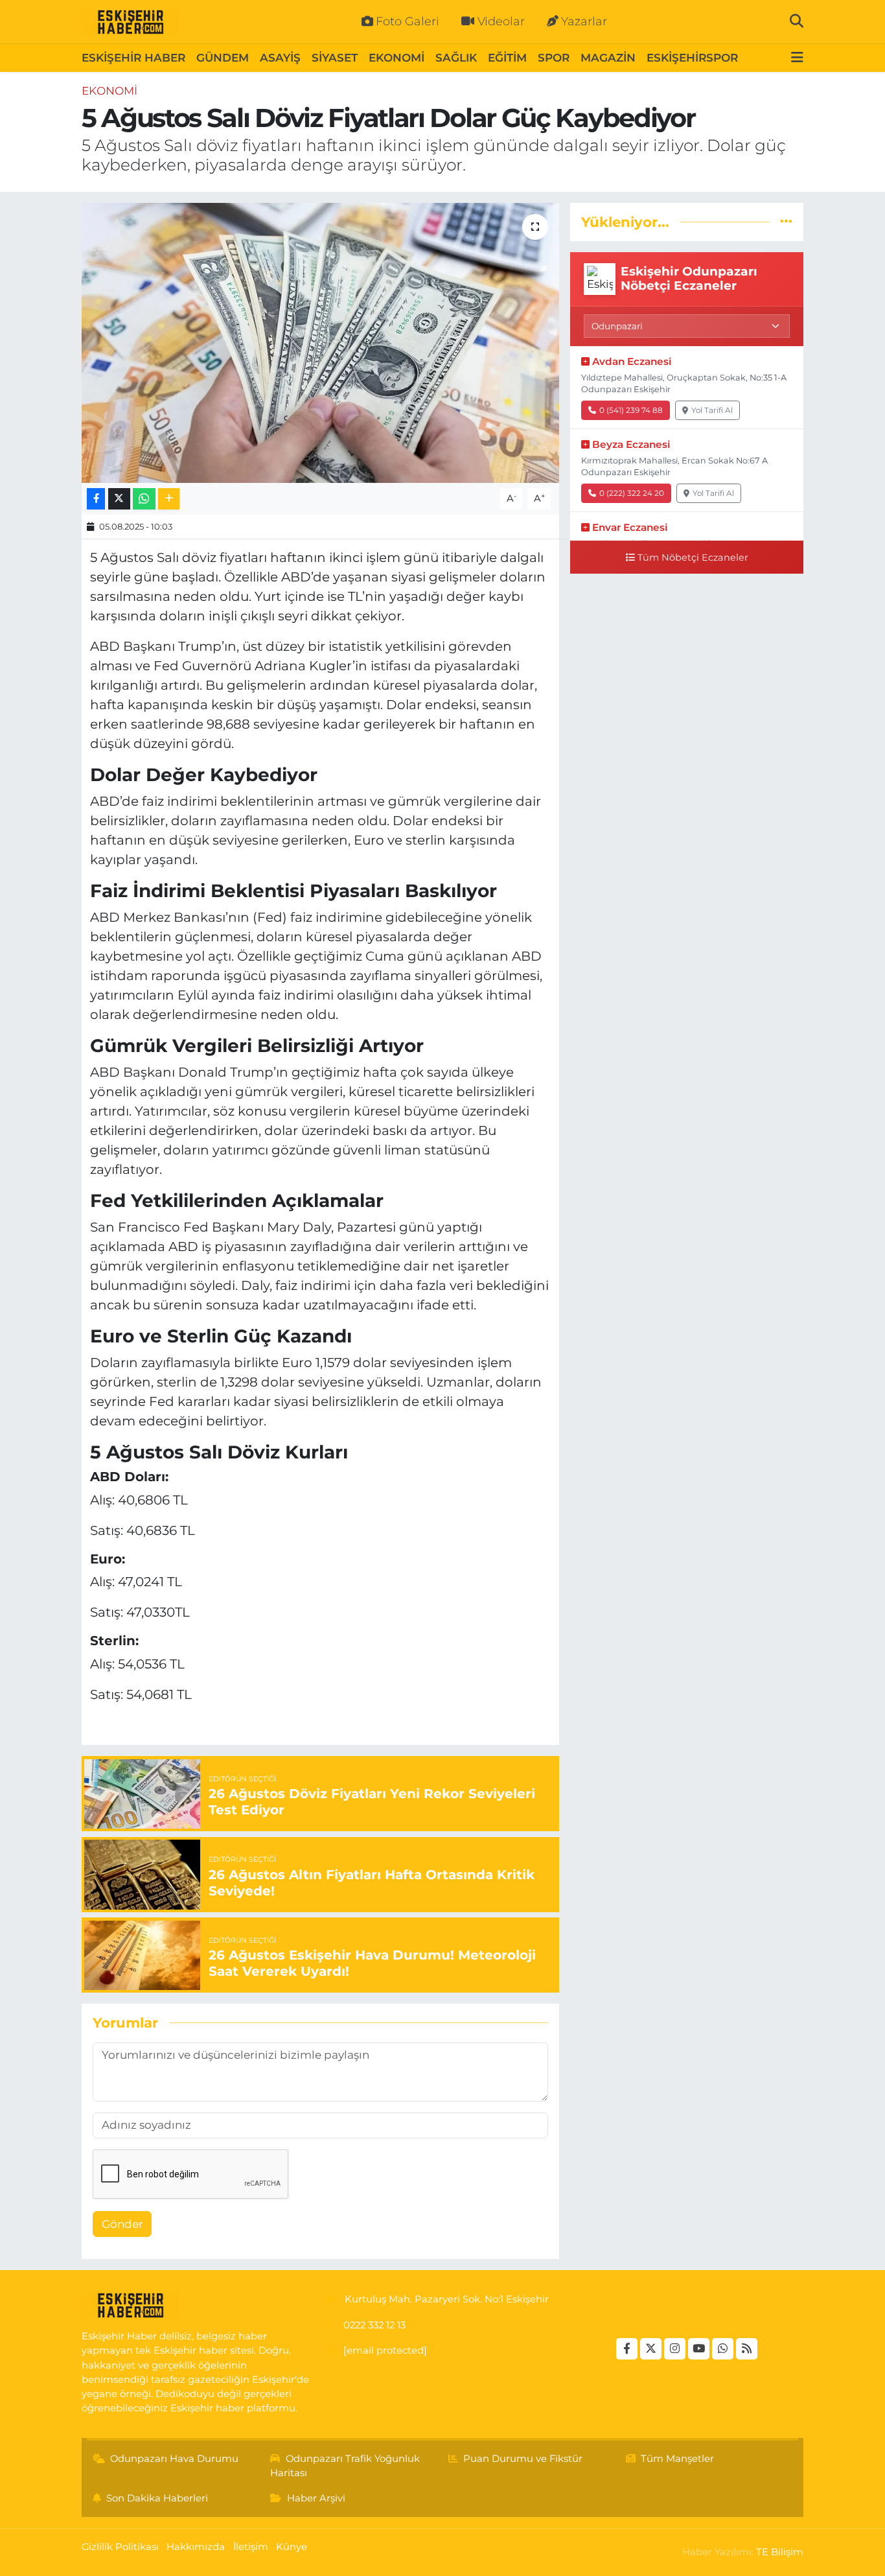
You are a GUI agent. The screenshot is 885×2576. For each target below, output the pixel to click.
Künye (292, 2547)
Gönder (122, 2224)
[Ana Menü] (797, 58)
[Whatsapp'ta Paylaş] (144, 499)
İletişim (251, 2547)
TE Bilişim (780, 2552)
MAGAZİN (608, 58)
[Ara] (797, 21)
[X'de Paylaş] (119, 499)
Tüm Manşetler (677, 2459)
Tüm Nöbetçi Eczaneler (693, 557)
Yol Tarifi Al (712, 410)
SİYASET (335, 58)
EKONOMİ (397, 58)
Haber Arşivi (316, 2498)
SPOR (554, 58)
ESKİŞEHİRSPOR (692, 58)
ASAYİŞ (280, 58)
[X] (651, 2349)
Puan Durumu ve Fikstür (523, 2459)
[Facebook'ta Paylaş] (96, 499)
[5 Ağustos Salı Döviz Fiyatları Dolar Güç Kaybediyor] (320, 343)
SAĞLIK (456, 58)
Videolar (501, 21)
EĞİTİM (507, 58)
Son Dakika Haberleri (157, 2498)
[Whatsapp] (723, 2349)
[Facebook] (627, 2349)
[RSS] (747, 2349)
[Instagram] (675, 2349)
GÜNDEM (223, 58)
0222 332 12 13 (374, 2325)
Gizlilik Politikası (120, 2547)
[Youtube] (699, 2349)
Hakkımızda (196, 2547)
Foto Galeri (408, 21)
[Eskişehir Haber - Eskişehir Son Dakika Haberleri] (130, 22)
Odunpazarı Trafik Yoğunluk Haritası (345, 2466)
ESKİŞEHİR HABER (133, 58)
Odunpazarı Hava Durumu (174, 2459)
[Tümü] (786, 222)
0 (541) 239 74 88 (631, 410)
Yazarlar (584, 21)
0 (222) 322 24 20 (632, 493)
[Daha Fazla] (169, 499)
